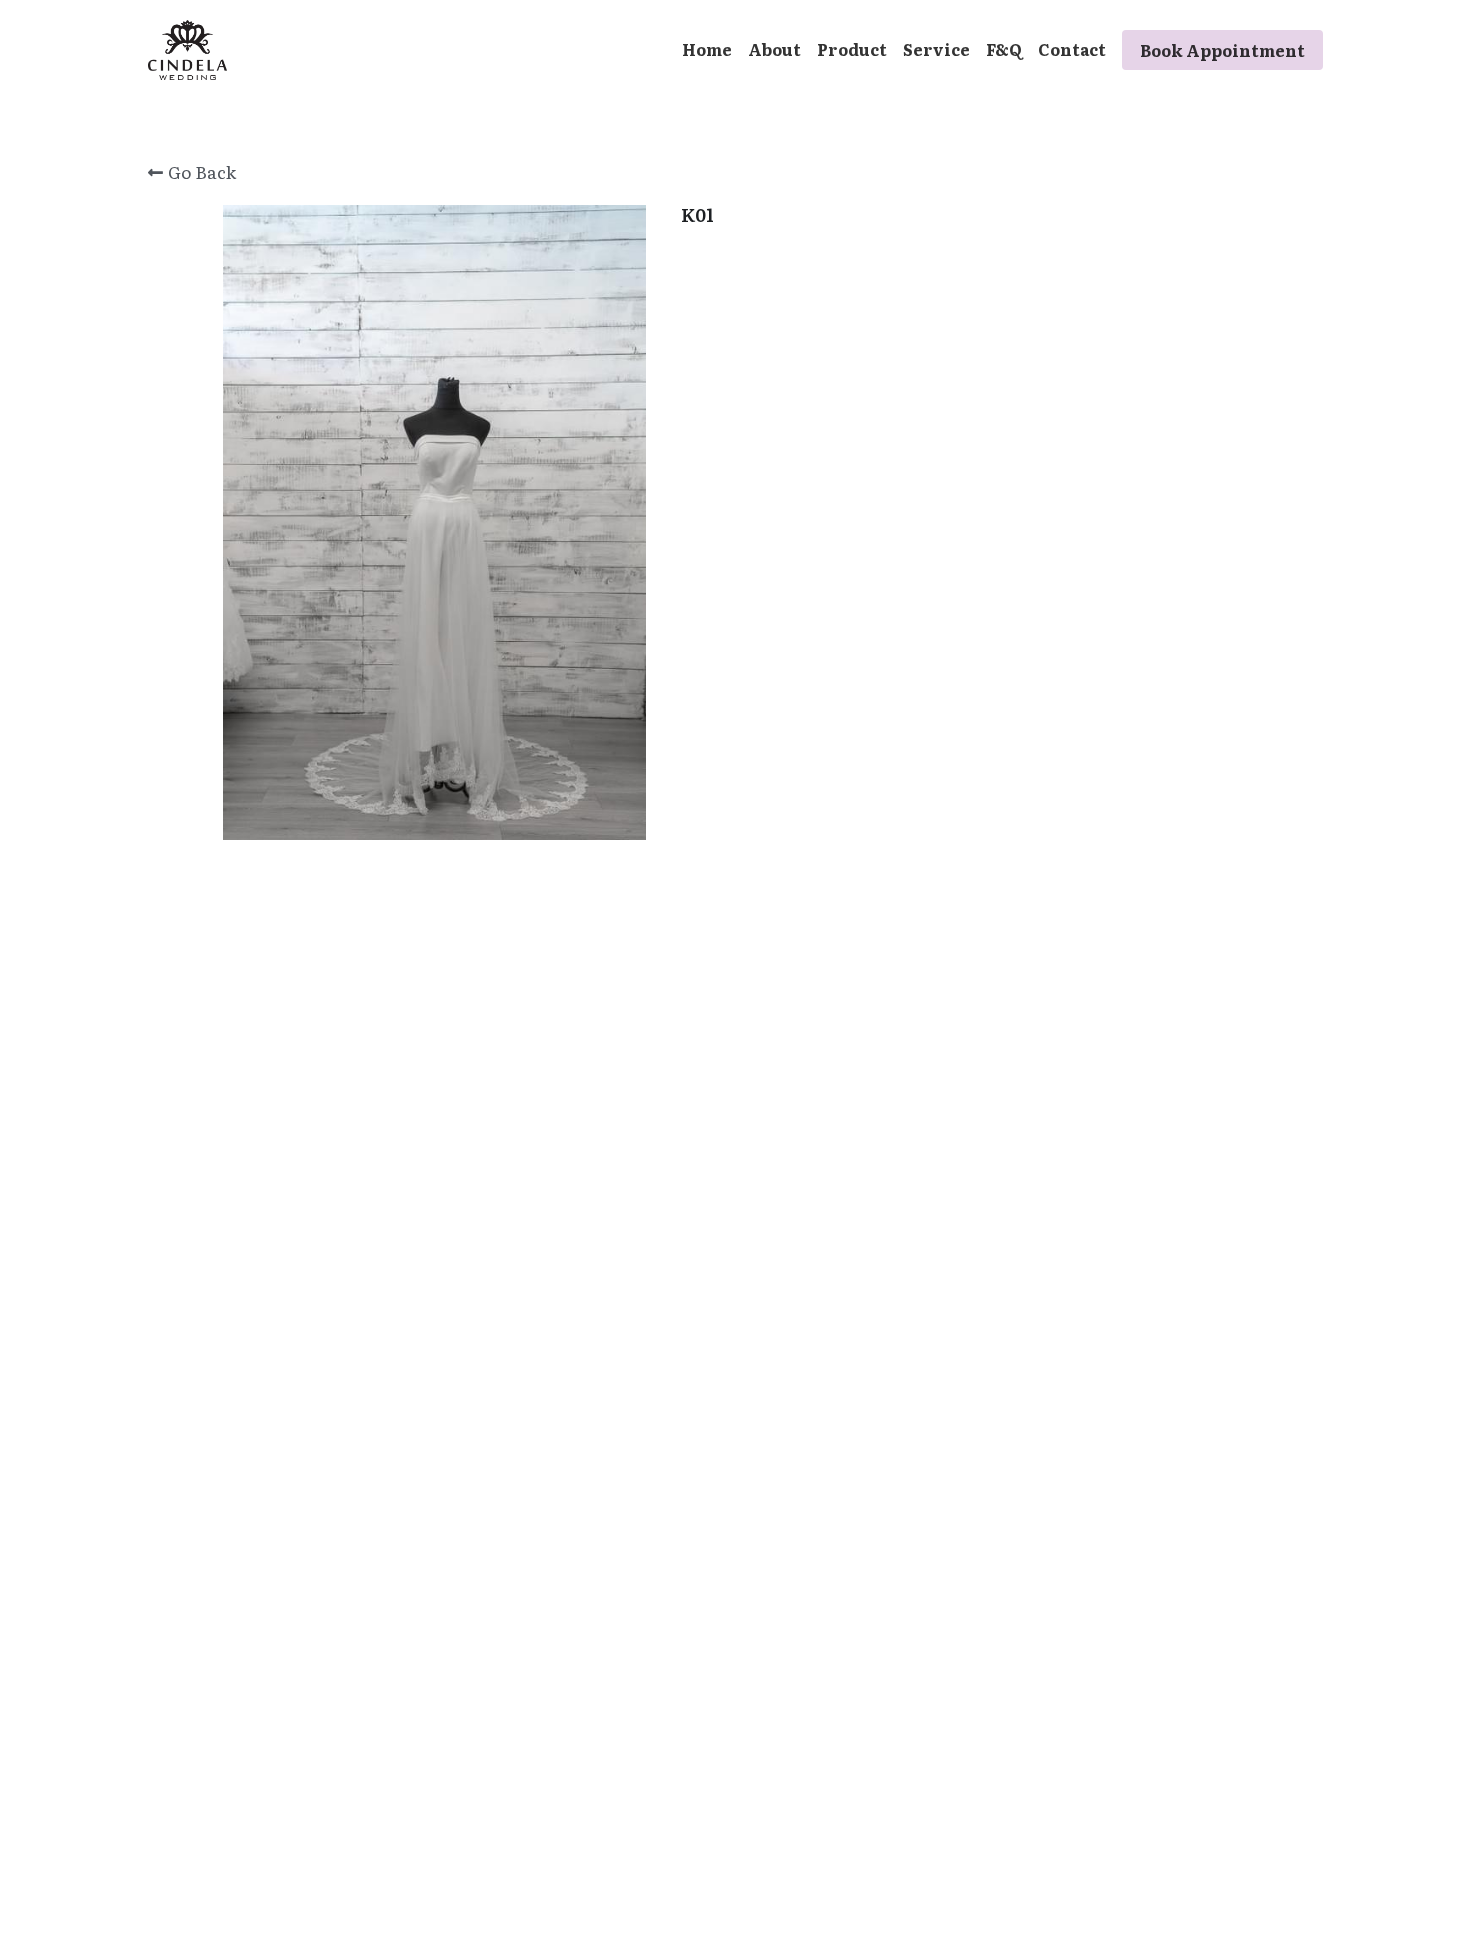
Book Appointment (1222, 50)
